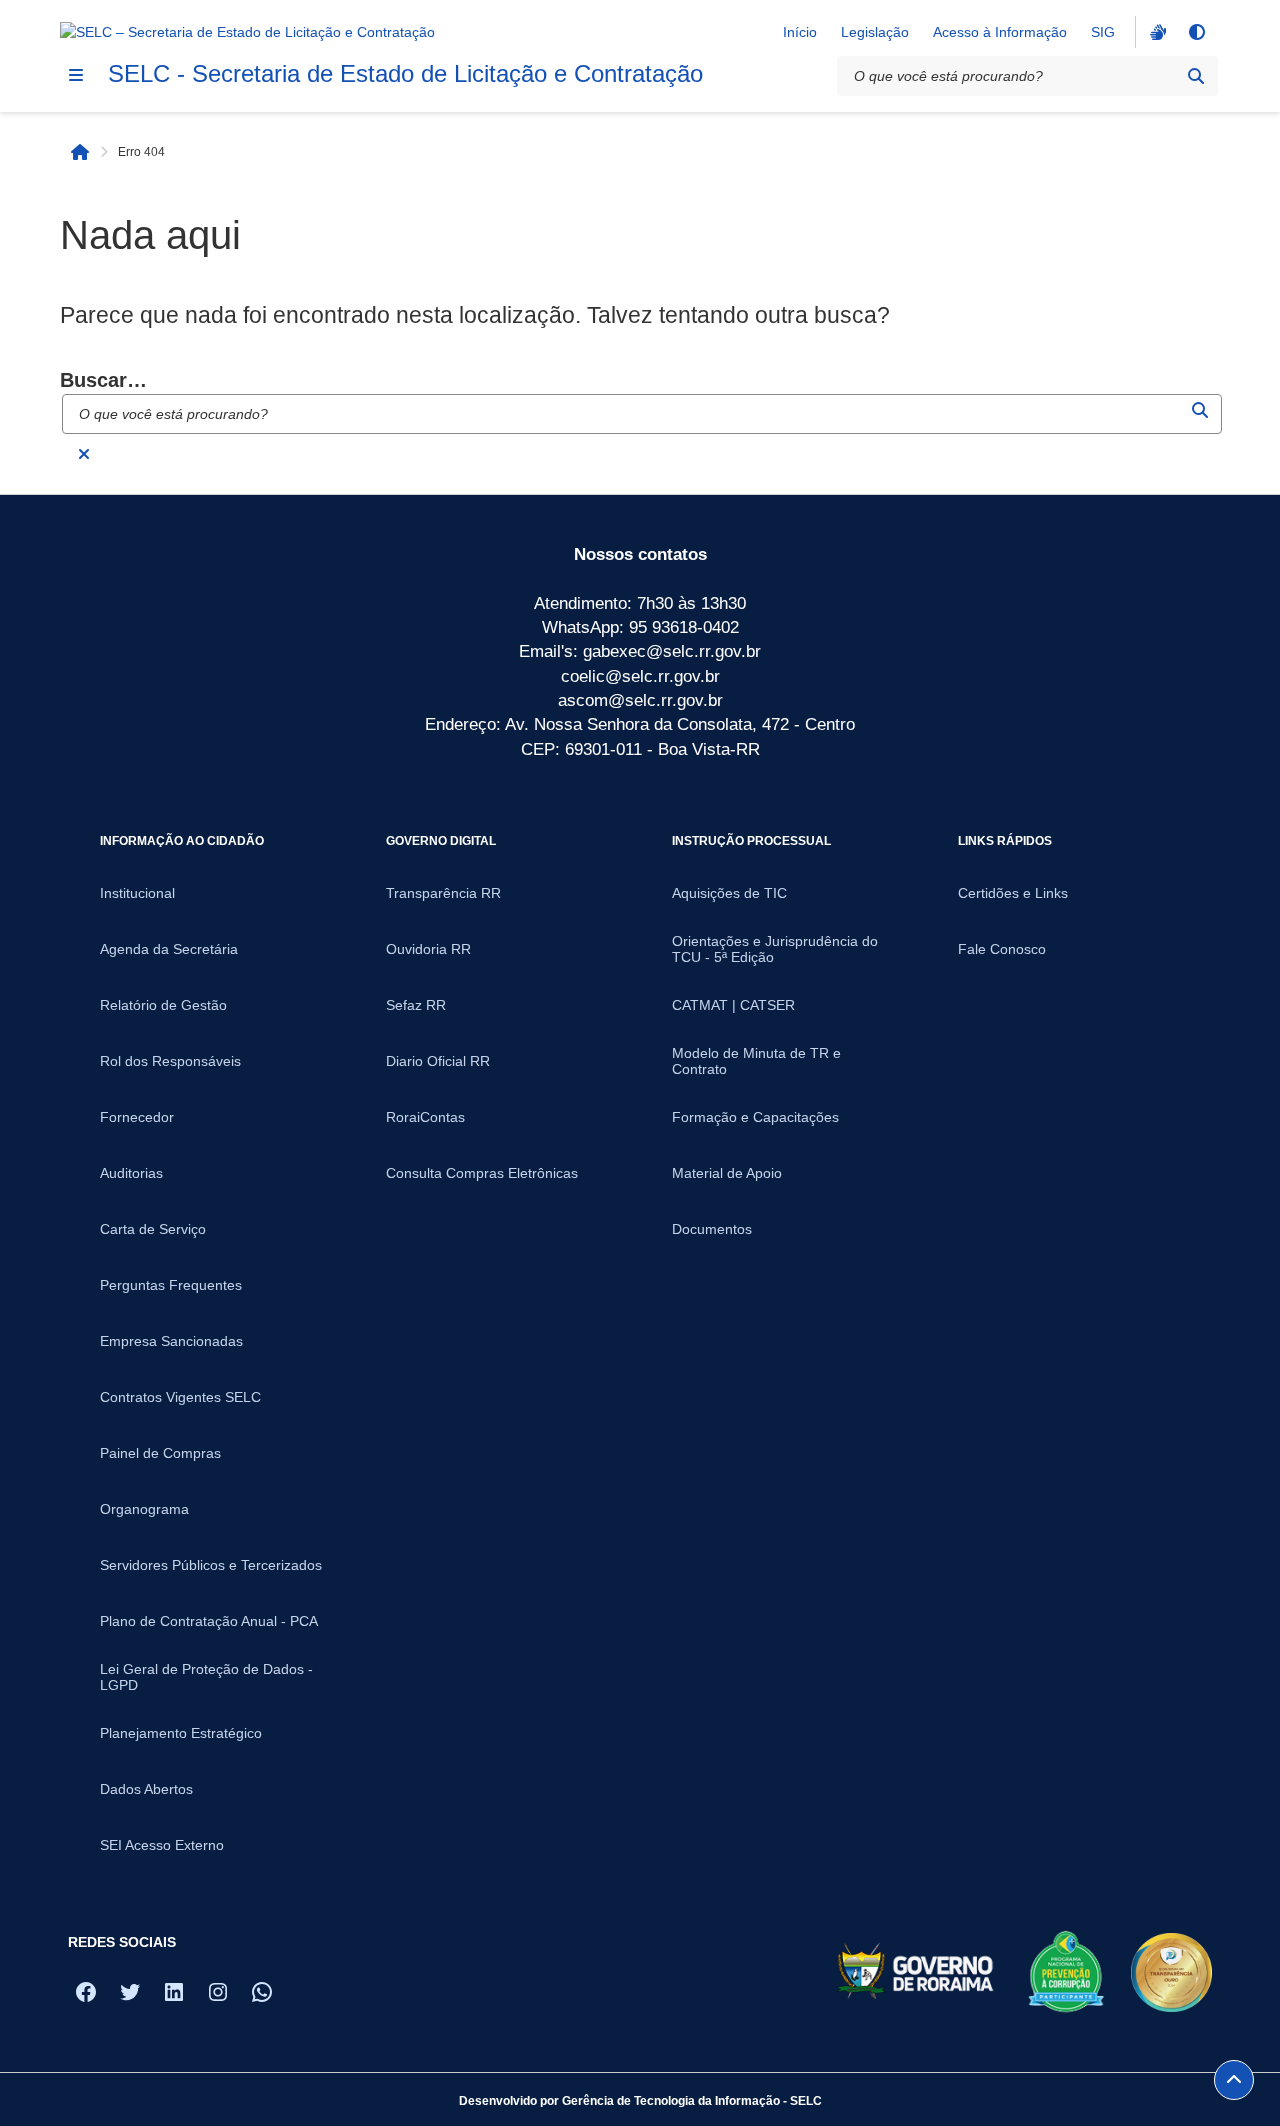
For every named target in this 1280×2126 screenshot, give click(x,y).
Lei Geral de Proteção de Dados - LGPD (206, 1677)
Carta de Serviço (153, 1229)
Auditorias (131, 1173)
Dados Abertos (146, 1789)
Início (800, 32)
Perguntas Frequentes (171, 1285)
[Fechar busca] (84, 454)
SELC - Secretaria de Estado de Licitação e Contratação (405, 73)
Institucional (137, 893)
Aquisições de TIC (729, 893)
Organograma (144, 1509)
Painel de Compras (160, 1453)
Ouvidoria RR (428, 949)
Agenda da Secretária (169, 949)
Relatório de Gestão (163, 1005)
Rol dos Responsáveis (170, 1061)
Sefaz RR (416, 1005)
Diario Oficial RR (438, 1061)
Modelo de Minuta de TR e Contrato (756, 1061)
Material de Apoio (727, 1173)
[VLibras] (1156, 32)
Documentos (712, 1229)
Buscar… (103, 380)
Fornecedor (137, 1117)
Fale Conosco (1002, 949)
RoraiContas (425, 1117)
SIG (1103, 32)
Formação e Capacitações (755, 1117)
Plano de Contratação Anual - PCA (209, 1621)
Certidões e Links (1013, 893)
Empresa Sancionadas (171, 1341)
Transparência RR (443, 893)
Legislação (875, 32)
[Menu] (76, 75)
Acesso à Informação (1000, 32)
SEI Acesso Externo (162, 1845)
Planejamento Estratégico (181, 1733)
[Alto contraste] (1196, 32)
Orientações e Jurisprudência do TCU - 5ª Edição (775, 949)
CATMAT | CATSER (733, 1005)
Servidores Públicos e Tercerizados (211, 1565)
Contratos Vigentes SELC (180, 1397)
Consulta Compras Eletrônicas (482, 1173)
